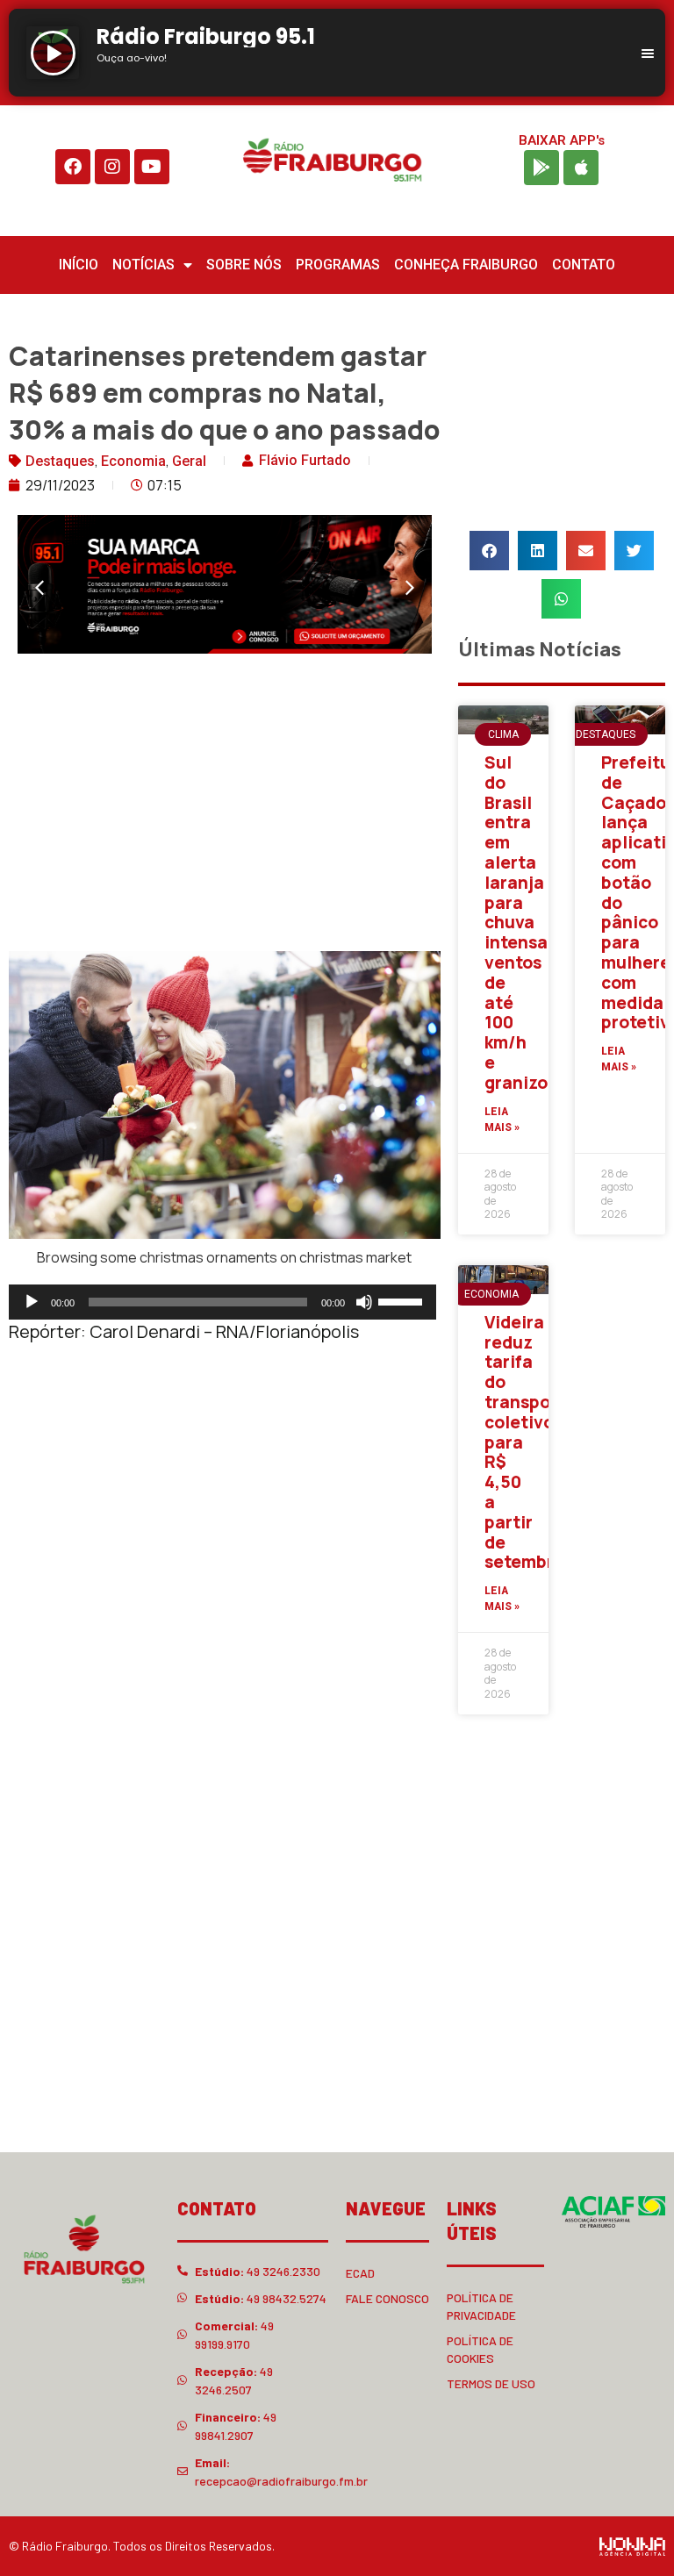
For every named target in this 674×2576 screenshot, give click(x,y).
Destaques (60, 461)
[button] (39, 588)
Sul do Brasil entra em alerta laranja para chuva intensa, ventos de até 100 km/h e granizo (519, 923)
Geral (189, 461)
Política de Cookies (480, 2349)
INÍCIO (79, 265)
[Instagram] (112, 167)
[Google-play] (541, 168)
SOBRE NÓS (244, 265)
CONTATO (584, 265)
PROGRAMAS (338, 265)
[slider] (403, 1300)
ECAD (360, 2273)
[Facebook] (73, 167)
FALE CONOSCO (387, 2298)
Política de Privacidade (481, 2306)
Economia (133, 461)
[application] (222, 1302)
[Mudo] (364, 1302)
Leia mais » (502, 1120)
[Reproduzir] (32, 1302)
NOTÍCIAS (143, 265)
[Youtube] (152, 167)
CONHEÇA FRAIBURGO (466, 265)
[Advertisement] (225, 806)
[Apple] (581, 168)
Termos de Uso (491, 2383)
